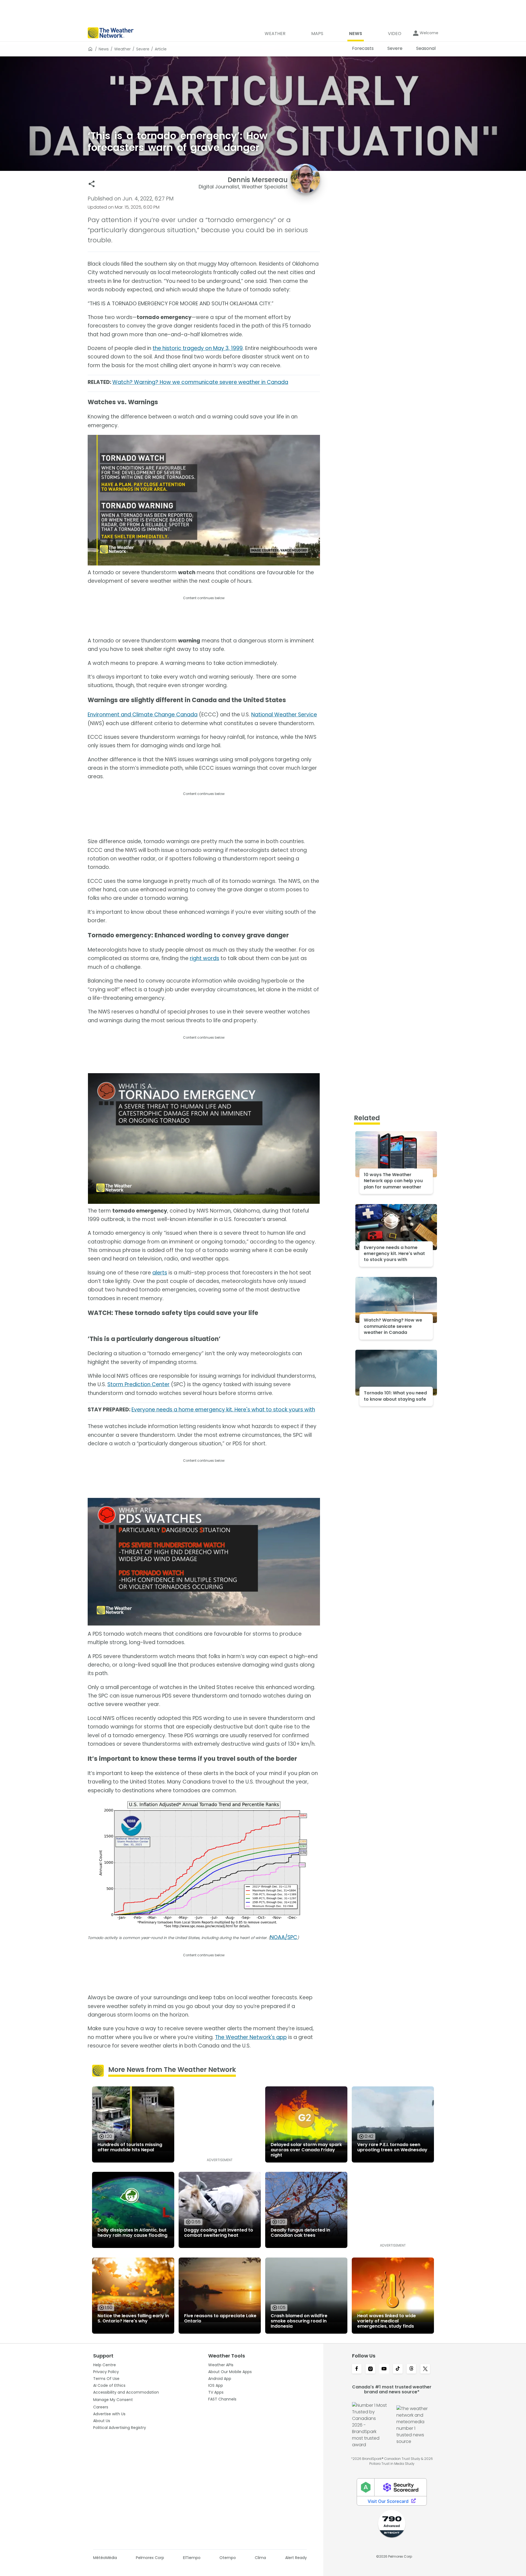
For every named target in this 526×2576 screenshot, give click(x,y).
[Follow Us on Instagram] (370, 2369)
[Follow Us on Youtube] (384, 2369)
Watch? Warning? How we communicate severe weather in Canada (200, 382)
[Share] (92, 184)
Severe (143, 49)
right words (205, 958)
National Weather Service (284, 715)
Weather (122, 49)
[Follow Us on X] (425, 2369)
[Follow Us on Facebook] (357, 2369)
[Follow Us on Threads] (411, 2369)
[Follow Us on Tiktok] (398, 2369)
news (104, 49)
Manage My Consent (113, 2400)
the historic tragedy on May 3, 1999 (198, 348)
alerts (160, 1273)
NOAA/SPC (284, 1937)
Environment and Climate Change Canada (143, 715)
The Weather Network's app (251, 2037)
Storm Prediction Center (138, 1384)
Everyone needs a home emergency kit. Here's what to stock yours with (223, 1410)
